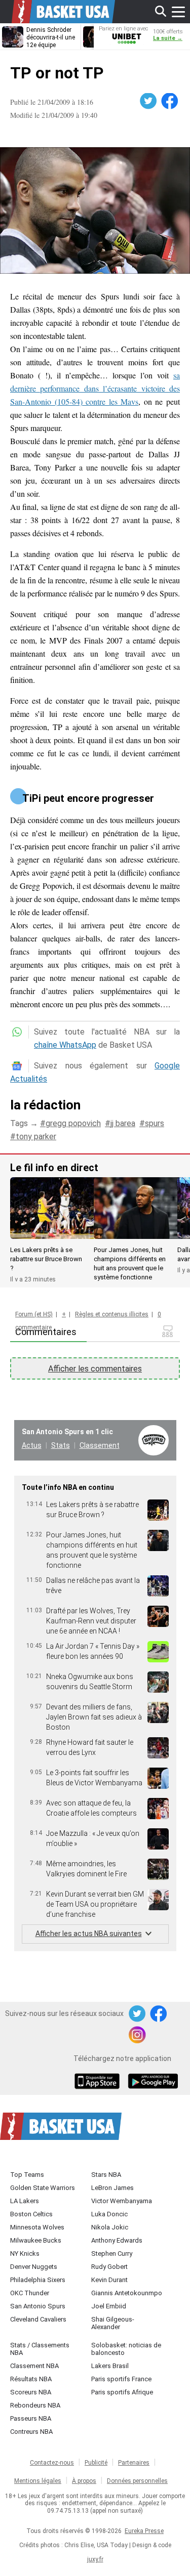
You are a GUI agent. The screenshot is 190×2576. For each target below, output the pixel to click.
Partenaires (134, 2463)
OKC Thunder (30, 2293)
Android (153, 2082)
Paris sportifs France (121, 2379)
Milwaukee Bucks (36, 2240)
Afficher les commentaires (95, 1369)
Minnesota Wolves (37, 2227)
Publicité (96, 2463)
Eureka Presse (144, 2531)
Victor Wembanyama (122, 2201)
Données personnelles (137, 2481)
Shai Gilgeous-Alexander (113, 2323)
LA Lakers (25, 2201)
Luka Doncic (109, 2214)
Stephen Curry (112, 2253)
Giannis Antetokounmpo (127, 2293)
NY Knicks (25, 2253)
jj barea (123, 1123)
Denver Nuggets (34, 2267)
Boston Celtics (31, 2214)
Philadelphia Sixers (38, 2280)
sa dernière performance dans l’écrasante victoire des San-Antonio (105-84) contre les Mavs (95, 388)
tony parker (36, 1136)
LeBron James (112, 2188)
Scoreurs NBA (31, 2392)
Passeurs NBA (31, 2418)
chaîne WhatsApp (65, 1045)
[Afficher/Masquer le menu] (178, 12)
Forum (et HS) (34, 1314)
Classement (100, 1445)
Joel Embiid (109, 2306)
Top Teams (27, 2175)
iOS (99, 2082)
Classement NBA (34, 2366)
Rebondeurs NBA (35, 2405)
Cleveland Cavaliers (38, 2319)
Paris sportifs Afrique (122, 2392)
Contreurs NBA (31, 2432)
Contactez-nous (52, 2463)
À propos (84, 2481)
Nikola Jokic (110, 2227)
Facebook (170, 101)
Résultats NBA (31, 2379)
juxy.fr (95, 2559)
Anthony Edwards (117, 2240)
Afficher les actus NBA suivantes (89, 1934)
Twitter (149, 101)
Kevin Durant (109, 2280)
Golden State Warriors (43, 2188)
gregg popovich (73, 1123)
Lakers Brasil (110, 2366)
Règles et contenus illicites (112, 1314)
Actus (32, 1445)
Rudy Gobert (109, 2267)
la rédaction (45, 1105)
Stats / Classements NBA (40, 2349)
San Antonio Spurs (38, 2306)
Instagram (138, 2035)
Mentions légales (38, 2481)
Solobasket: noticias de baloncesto (126, 2349)
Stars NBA (106, 2175)
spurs (155, 1123)
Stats (61, 1445)
